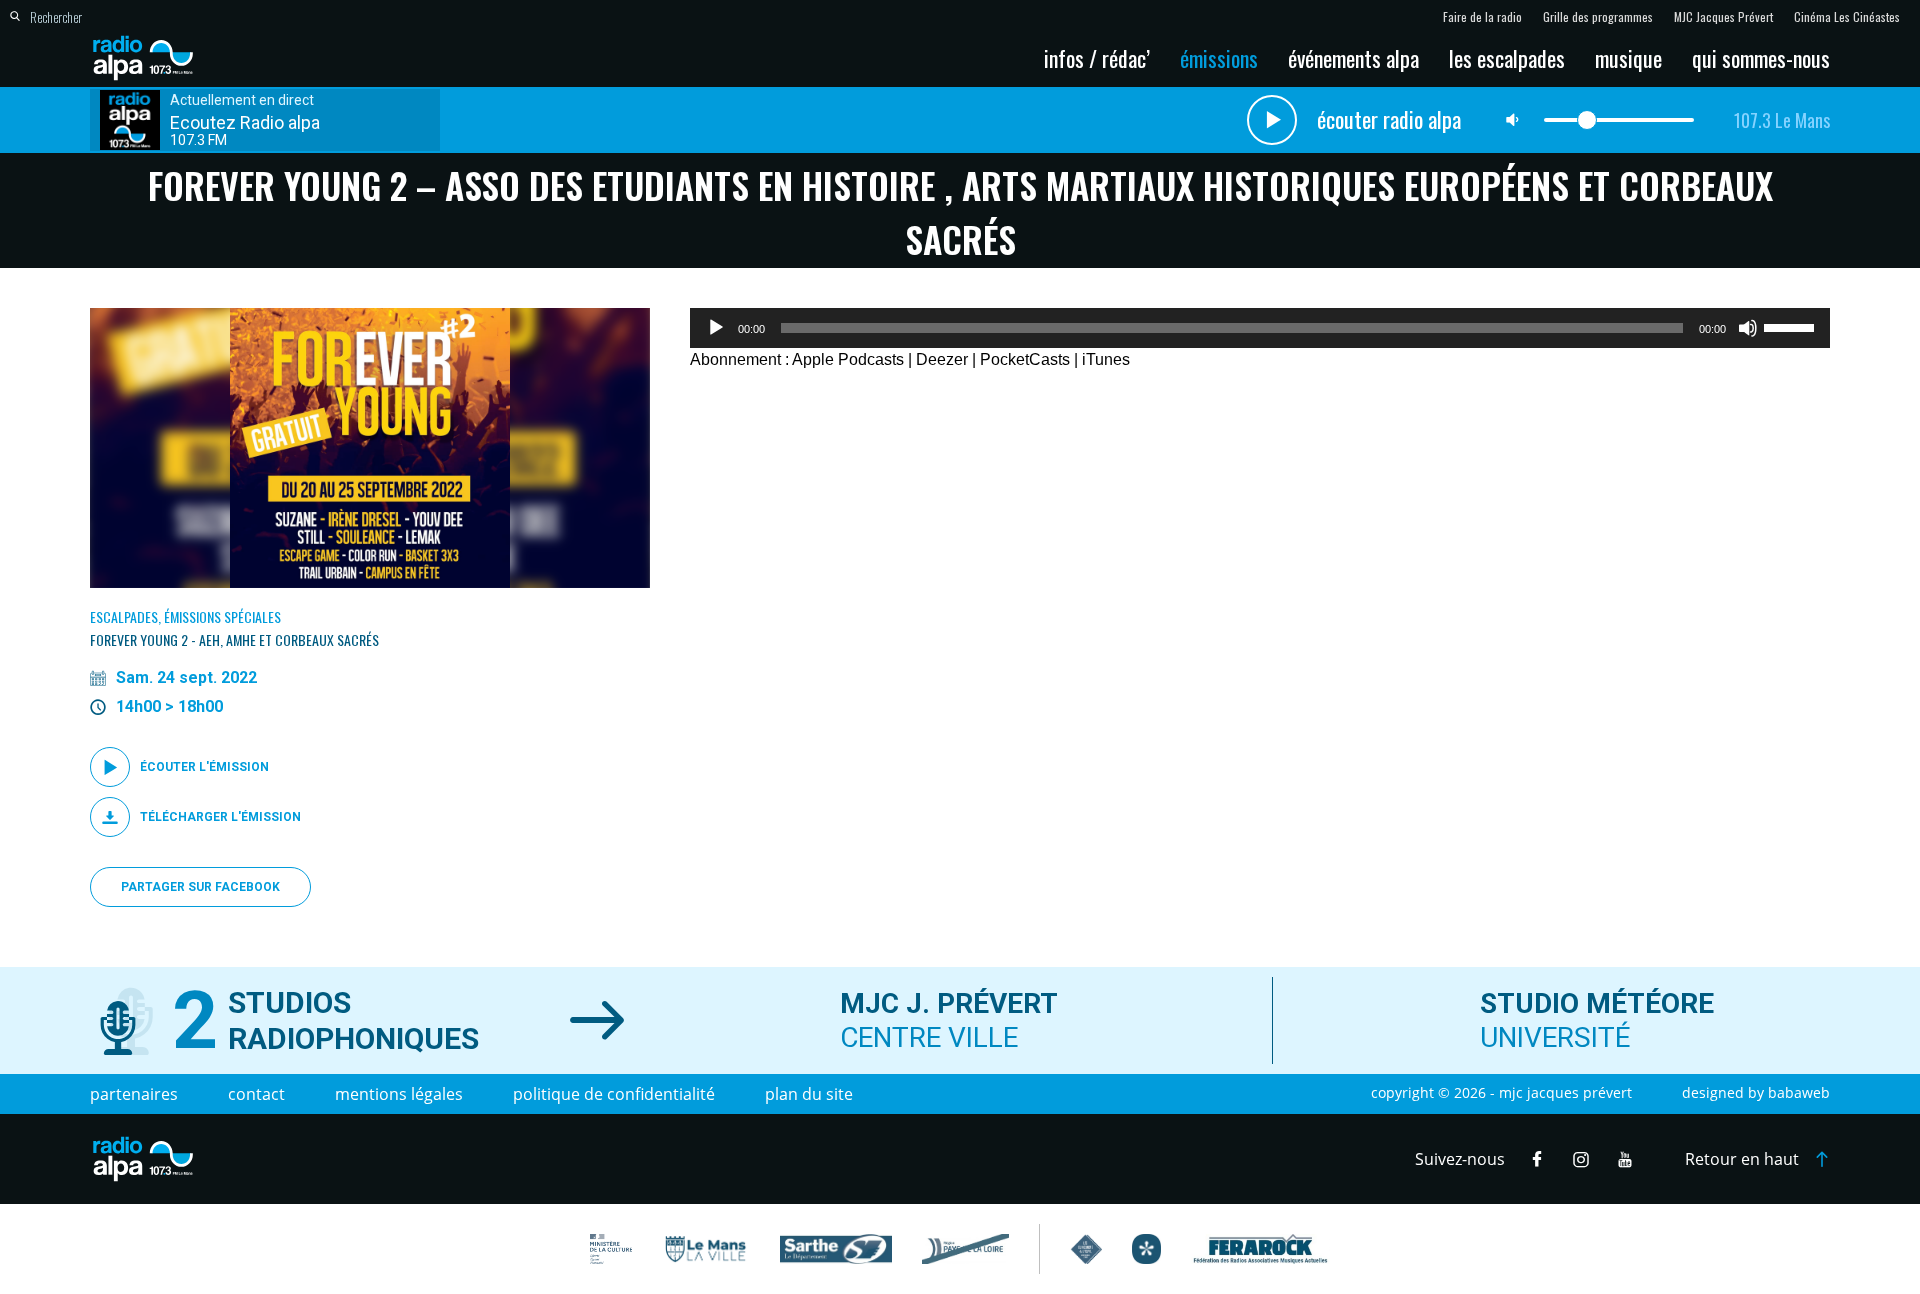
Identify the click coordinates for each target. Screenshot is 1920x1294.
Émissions (1219, 58)
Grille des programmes (1598, 17)
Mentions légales (399, 1094)
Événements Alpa (1353, 58)
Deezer (942, 359)
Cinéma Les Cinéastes (1847, 17)
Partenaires (134, 1094)
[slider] (1792, 326)
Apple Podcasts (848, 359)
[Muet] (1748, 328)
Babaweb (1799, 1092)
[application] (1260, 328)
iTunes (1106, 359)
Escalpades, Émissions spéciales (185, 616)
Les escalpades (1507, 58)
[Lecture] (716, 328)
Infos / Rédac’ (1097, 58)
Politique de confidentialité (614, 1094)
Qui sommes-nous (1761, 58)
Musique (1628, 58)
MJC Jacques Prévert (1723, 17)
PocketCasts (1025, 359)
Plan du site (809, 1094)
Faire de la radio (1482, 17)
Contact (256, 1094)
